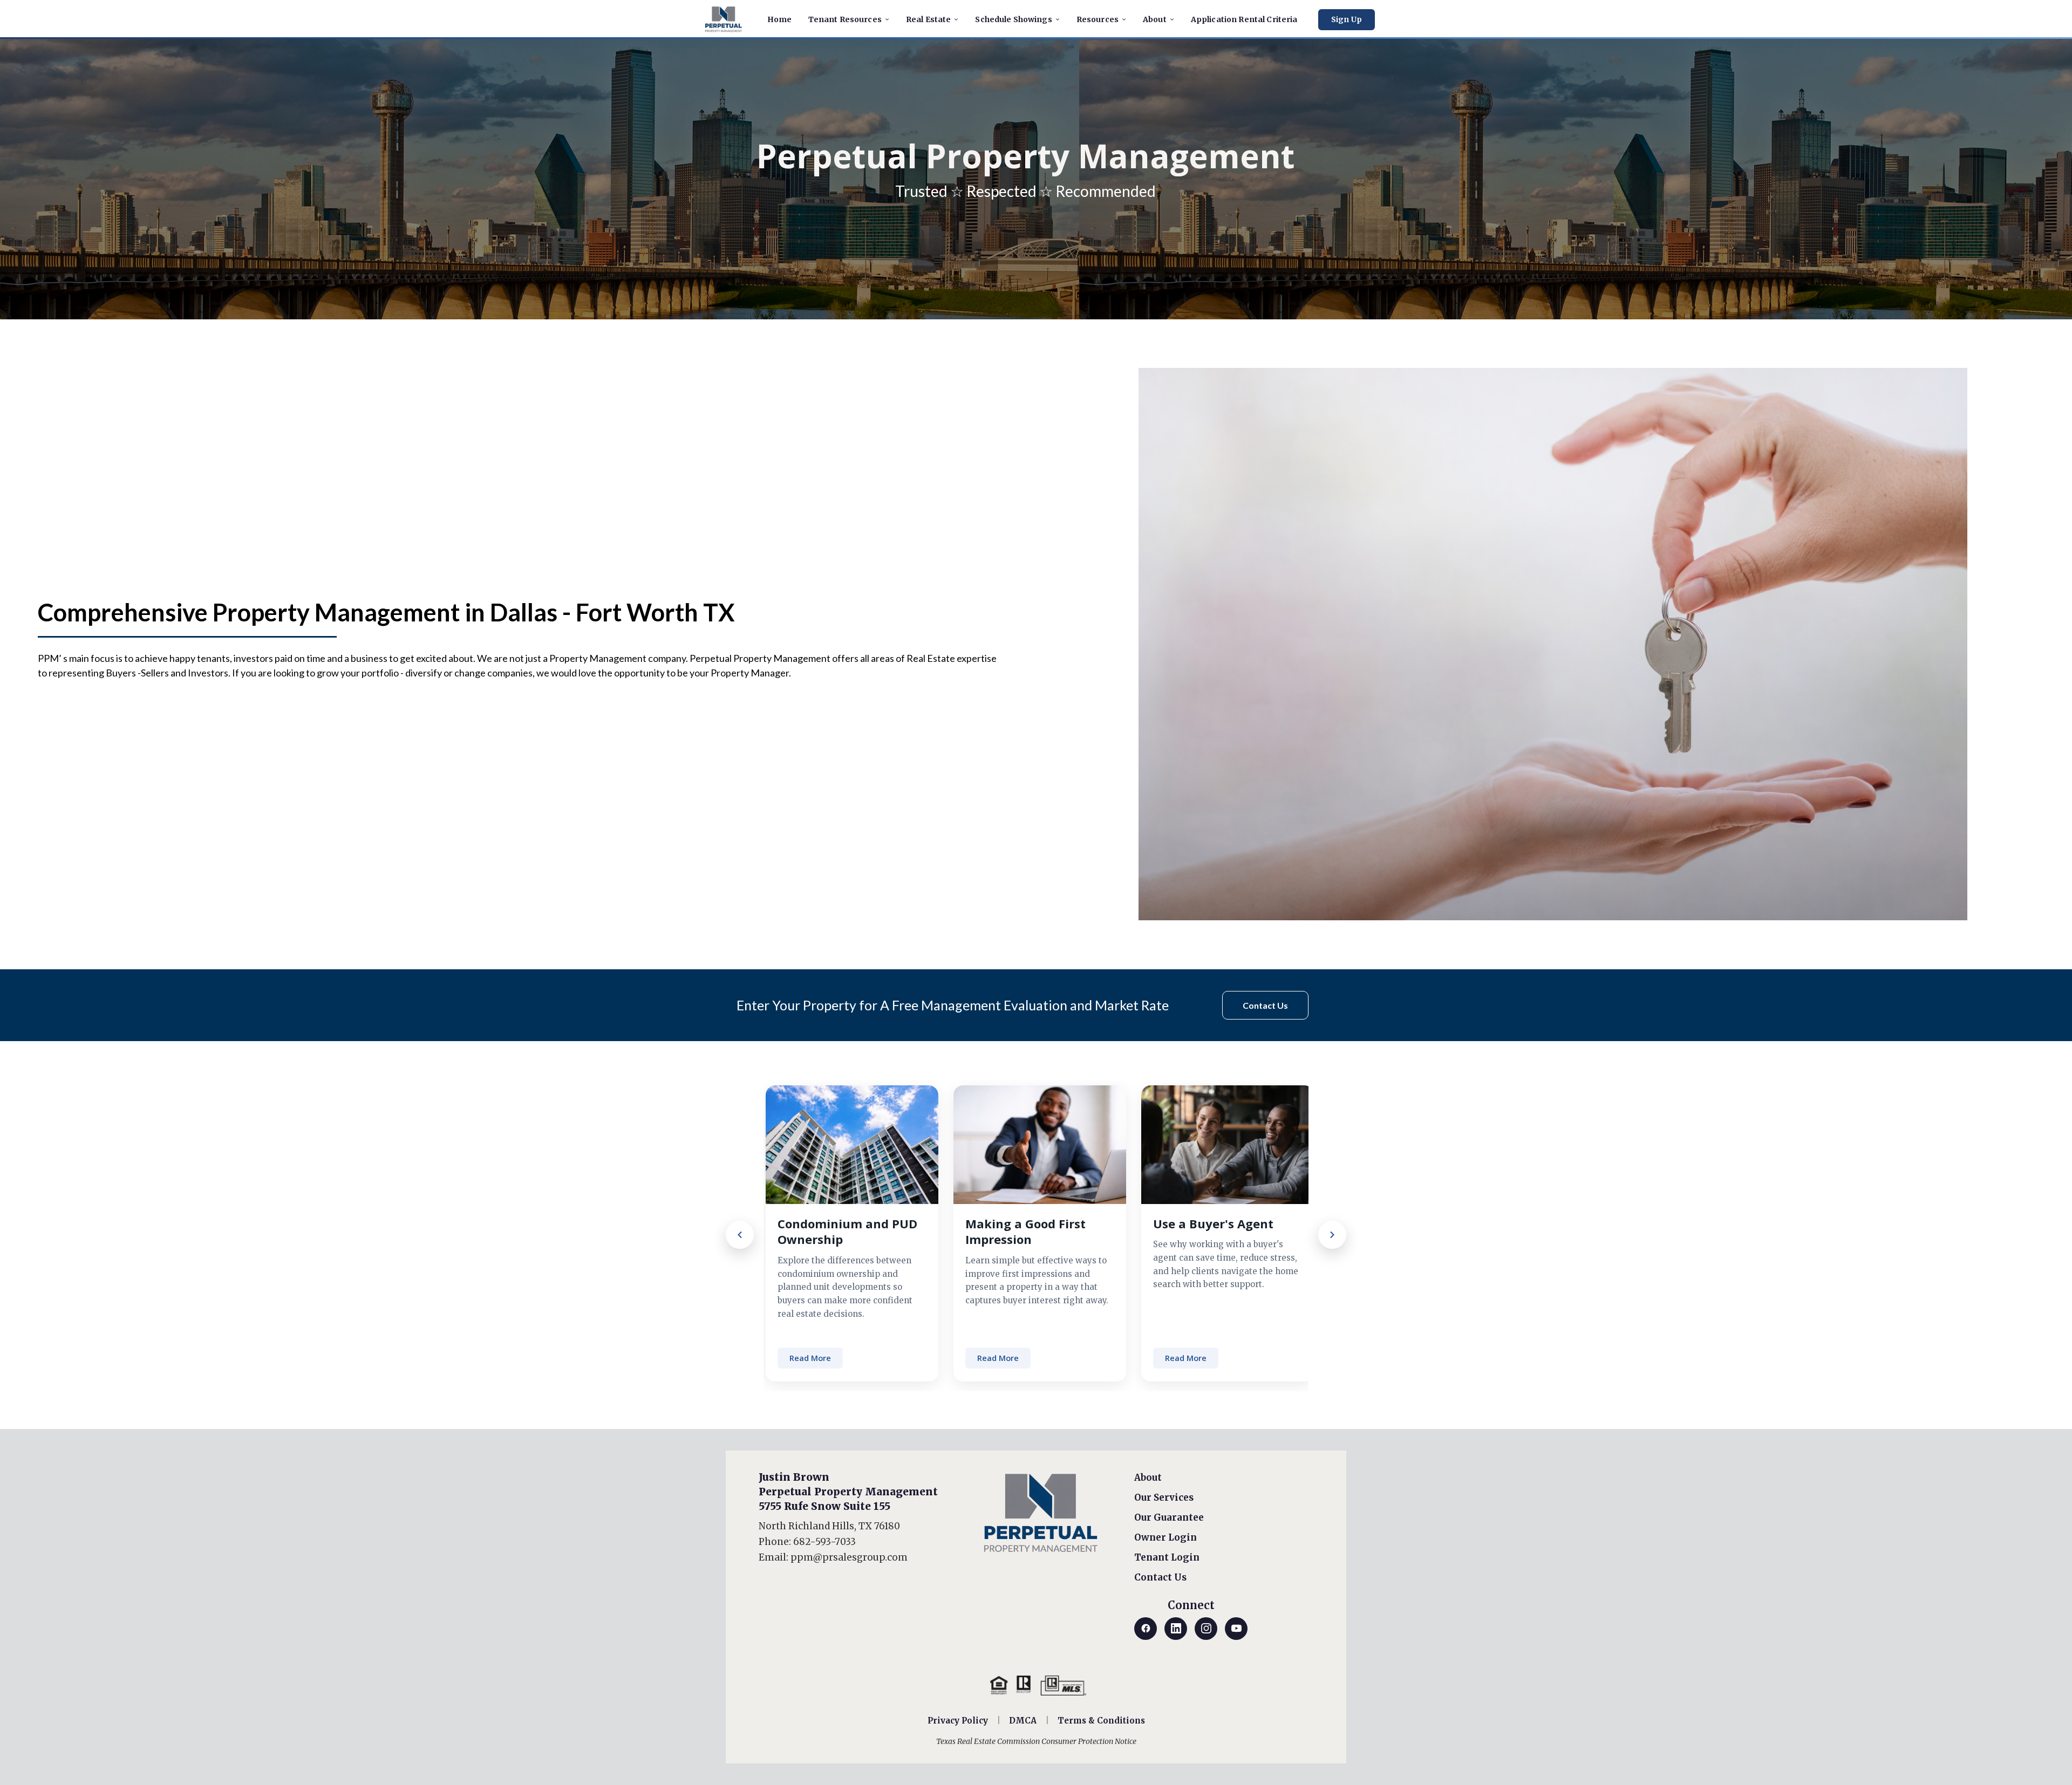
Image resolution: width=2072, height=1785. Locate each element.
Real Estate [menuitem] (929, 19)
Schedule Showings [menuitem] (1013, 19)
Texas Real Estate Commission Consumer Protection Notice (1036, 1741)
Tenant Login (1167, 1557)
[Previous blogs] (740, 1235)
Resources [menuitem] (1098, 19)
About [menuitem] (1155, 19)
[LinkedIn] (1176, 1629)
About (1148, 1478)
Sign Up (1347, 20)
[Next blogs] (1332, 1235)
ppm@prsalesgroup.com (849, 1557)
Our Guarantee (1169, 1517)
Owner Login (1165, 1537)
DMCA (1023, 1721)
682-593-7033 (824, 1542)
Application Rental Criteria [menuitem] (1244, 19)
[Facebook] (1146, 1629)
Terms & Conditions (1101, 1721)
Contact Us (1160, 1577)
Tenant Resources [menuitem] (845, 19)
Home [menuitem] (780, 19)
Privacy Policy (958, 1721)
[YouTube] (1236, 1629)
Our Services (1164, 1497)
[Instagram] (1206, 1629)
